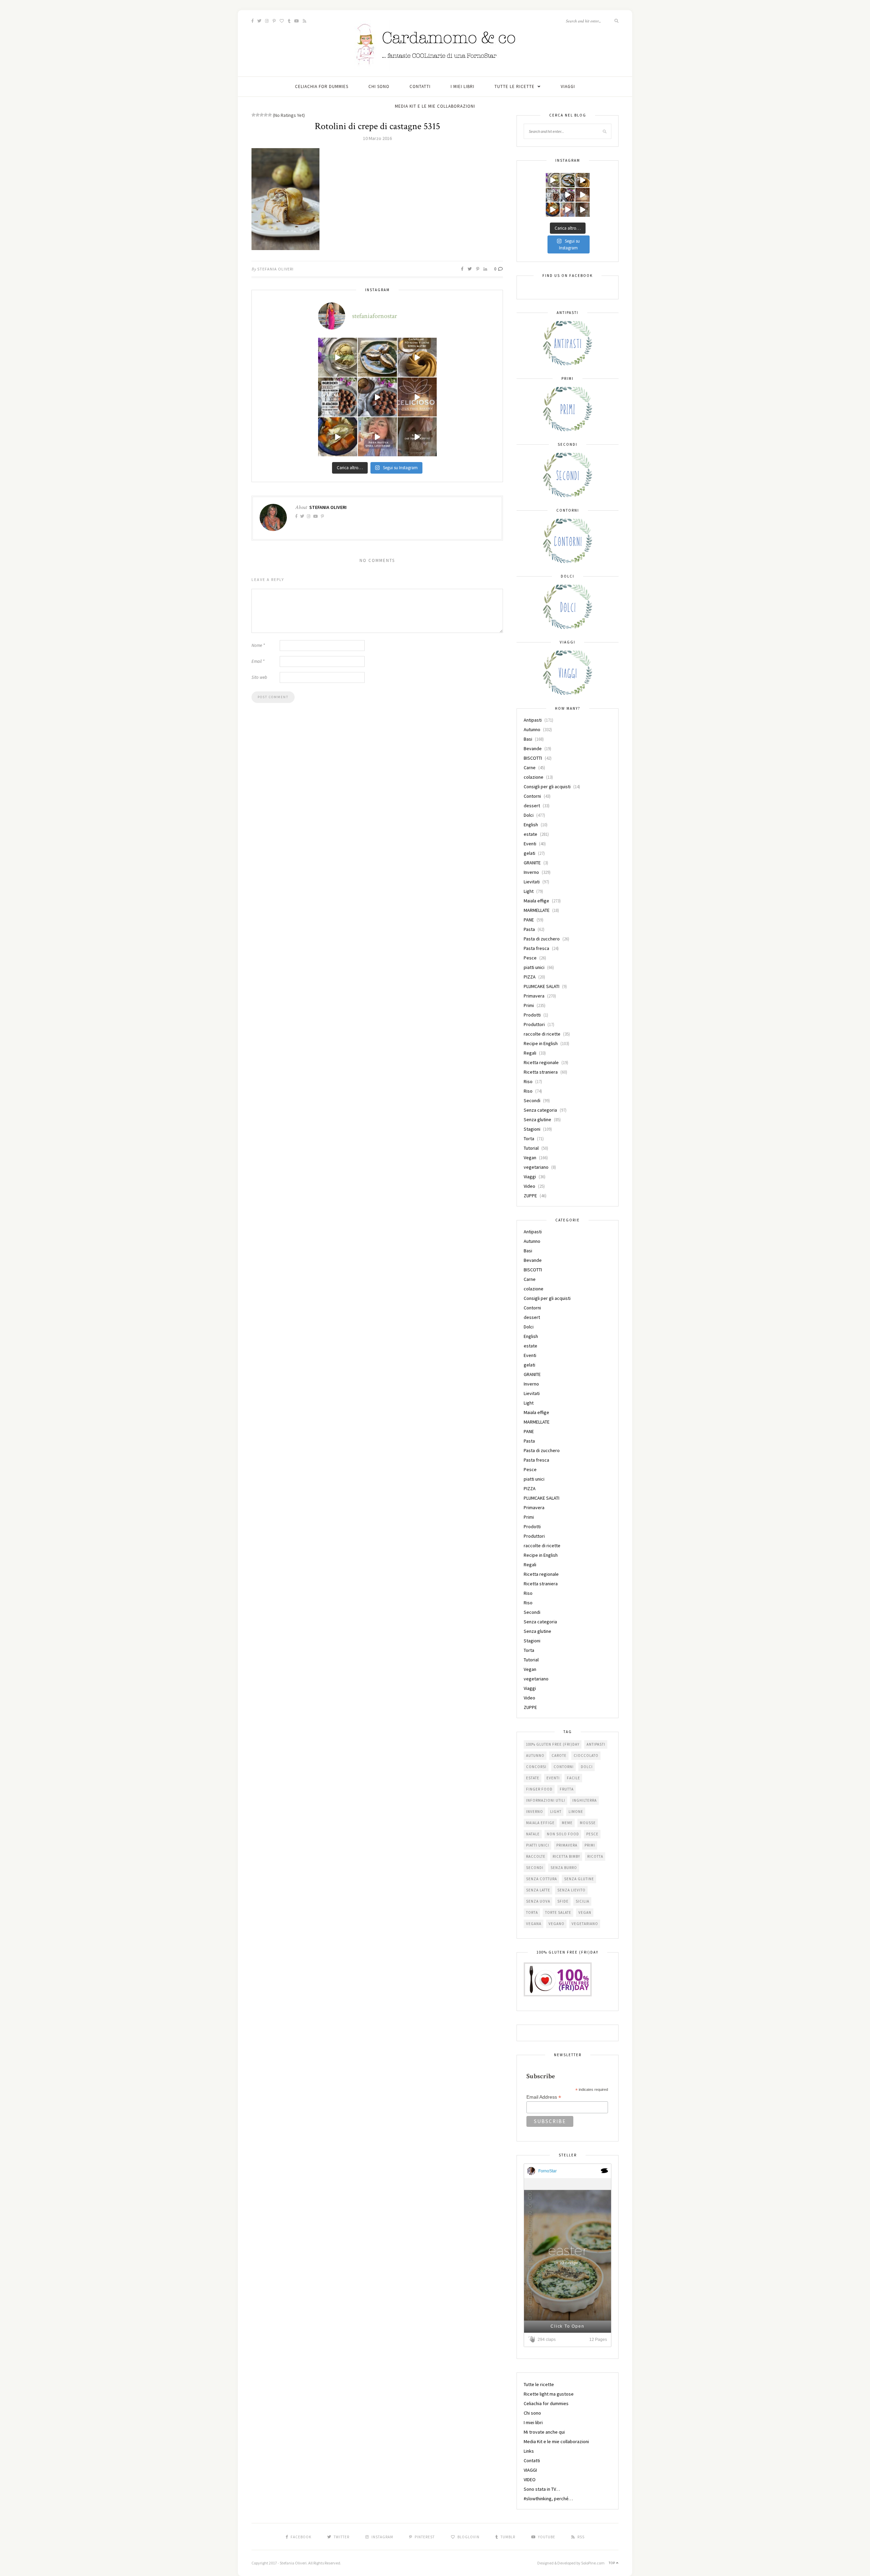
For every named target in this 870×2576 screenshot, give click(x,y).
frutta (567, 1789)
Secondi (532, 1100)
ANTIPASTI (596, 1744)
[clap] (533, 2339)
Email (258, 661)
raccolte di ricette (542, 1034)
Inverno (531, 872)
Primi (529, 1005)
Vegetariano (585, 1924)
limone (576, 1812)
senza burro (564, 1868)
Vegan (530, 1158)
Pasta (529, 929)
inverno (535, 1812)
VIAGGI (568, 86)
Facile (573, 1778)
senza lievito (571, 1890)
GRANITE (532, 863)
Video (529, 1186)
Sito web (259, 677)
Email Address (544, 2097)
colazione (534, 777)
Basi (528, 739)
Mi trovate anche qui (544, 2432)
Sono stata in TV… (542, 2489)
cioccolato (586, 1755)
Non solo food (563, 1834)
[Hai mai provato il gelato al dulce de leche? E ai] (338, 357)
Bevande (533, 748)
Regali (530, 1053)
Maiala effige (536, 901)
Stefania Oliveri (275, 269)
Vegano (556, 1924)
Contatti (420, 86)
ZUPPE (530, 1196)
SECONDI (535, 1868)
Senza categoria (540, 1110)
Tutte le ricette (515, 86)
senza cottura (542, 1879)
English (531, 825)
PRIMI (590, 1845)
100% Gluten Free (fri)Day (553, 1744)
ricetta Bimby (566, 1856)
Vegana (534, 1924)
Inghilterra (585, 1800)
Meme (567, 1823)
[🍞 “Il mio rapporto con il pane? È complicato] (417, 437)
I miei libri (463, 86)
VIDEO (530, 2480)
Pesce (530, 958)
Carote (559, 1755)
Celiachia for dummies (322, 86)
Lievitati (532, 882)
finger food (539, 1789)
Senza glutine (537, 1119)
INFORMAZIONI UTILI (546, 1800)
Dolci (529, 815)
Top (612, 2563)
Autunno (532, 729)
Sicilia (582, 1901)
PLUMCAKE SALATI (542, 986)
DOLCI (587, 1767)
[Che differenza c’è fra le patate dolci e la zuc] (338, 437)
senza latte (538, 1890)
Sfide (563, 1901)
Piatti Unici (538, 1845)
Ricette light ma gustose (549, 2394)
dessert (532, 806)
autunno (535, 1755)
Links (529, 2451)
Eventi (530, 844)
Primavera (534, 996)
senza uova (538, 1901)
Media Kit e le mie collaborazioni (435, 106)
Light (529, 891)
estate (530, 834)
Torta (529, 1139)
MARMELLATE (537, 910)
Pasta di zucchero (542, 939)
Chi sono (379, 86)
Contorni (532, 796)
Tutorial (531, 1148)
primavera (567, 1845)
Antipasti (533, 720)
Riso (528, 1081)
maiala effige (540, 1823)
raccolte (536, 1856)
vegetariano (536, 1167)
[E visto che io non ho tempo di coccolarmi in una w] (417, 357)
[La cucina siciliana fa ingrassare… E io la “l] (377, 357)
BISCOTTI (533, 758)
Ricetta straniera (541, 1072)
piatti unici (534, 967)
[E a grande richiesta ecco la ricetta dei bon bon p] (338, 397)
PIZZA (530, 977)
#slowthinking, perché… (548, 2499)
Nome (258, 645)
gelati (529, 853)
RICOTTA (595, 1856)
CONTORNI (564, 1767)
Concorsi (536, 1767)
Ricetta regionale (541, 1062)
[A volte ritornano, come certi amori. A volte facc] (377, 397)
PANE (529, 920)
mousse (588, 1823)
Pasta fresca (536, 948)
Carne (530, 767)
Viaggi (530, 1177)
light (556, 1812)
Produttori (534, 1024)
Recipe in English (541, 1043)
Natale (533, 1834)
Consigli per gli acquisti (547, 787)
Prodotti (532, 1015)
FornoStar (547, 2171)
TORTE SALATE (558, 1912)
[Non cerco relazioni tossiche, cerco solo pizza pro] (377, 437)
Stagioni (532, 1129)
